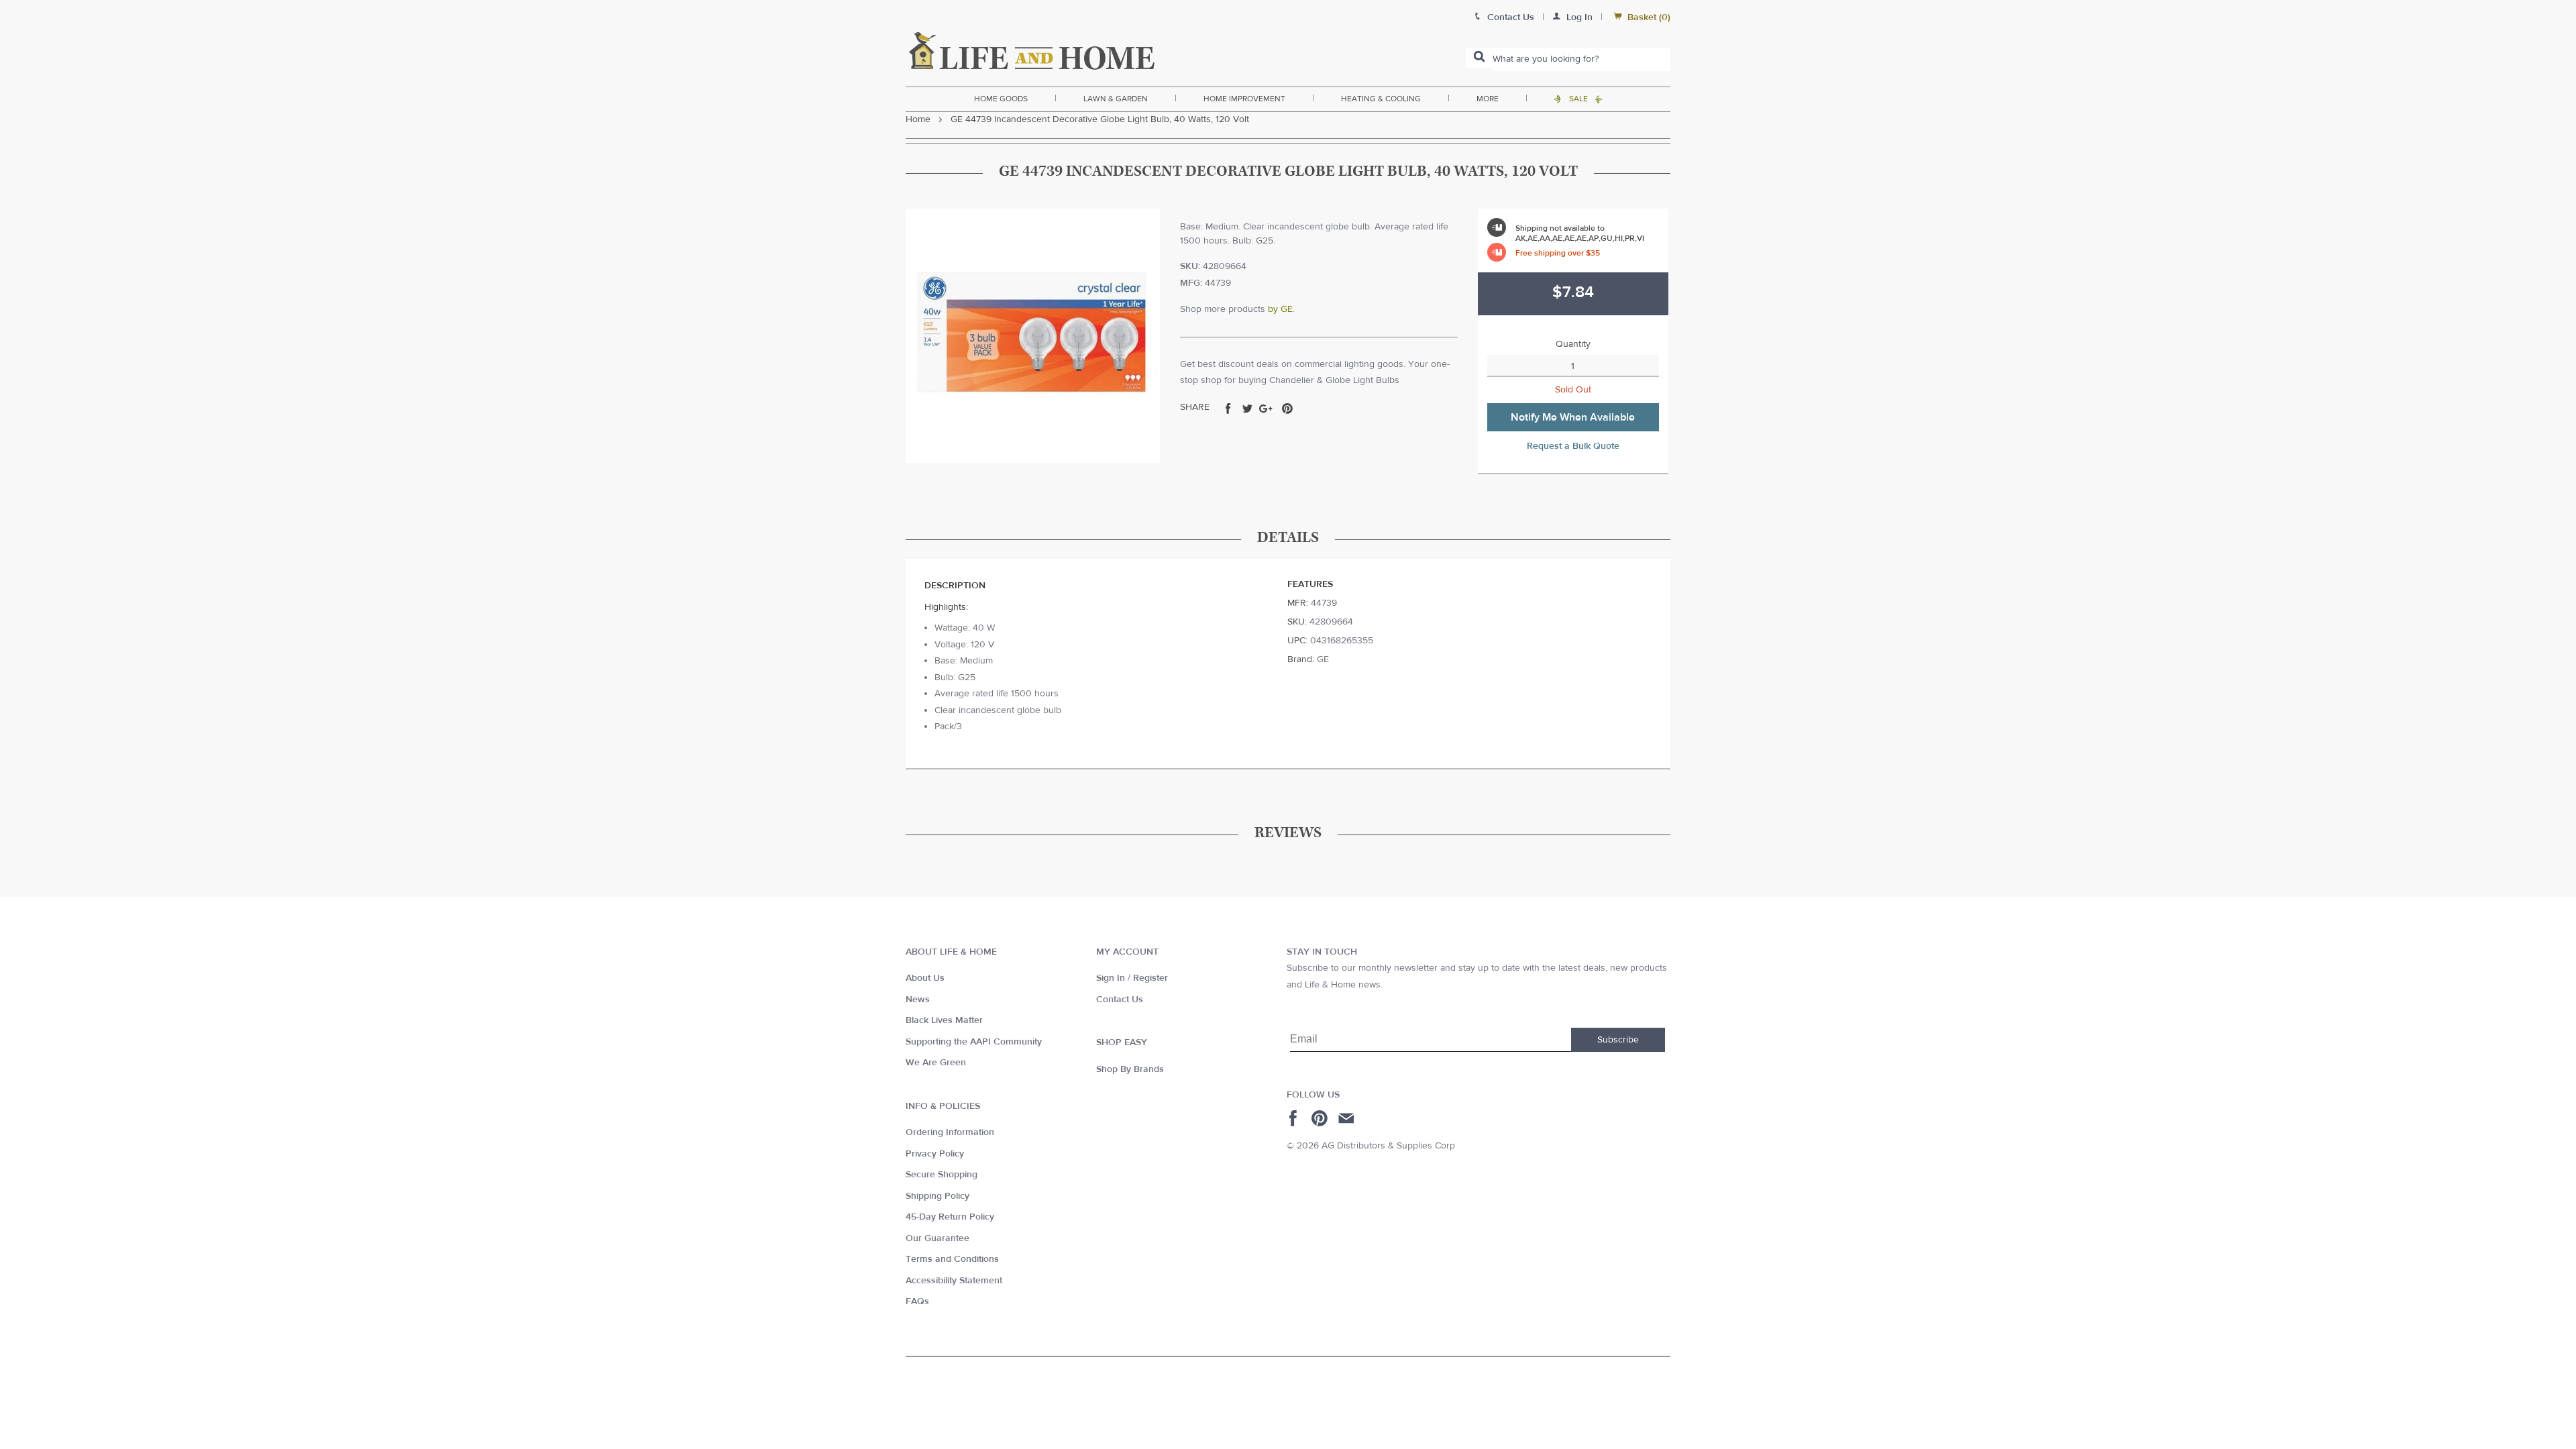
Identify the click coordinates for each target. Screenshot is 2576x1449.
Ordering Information (950, 1132)
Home (918, 119)
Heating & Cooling (1381, 99)
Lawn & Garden (1116, 99)
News (918, 1000)
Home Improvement (1244, 99)
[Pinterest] (1321, 1118)
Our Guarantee (937, 1238)
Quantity (1573, 344)
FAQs (917, 1301)
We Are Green (936, 1063)
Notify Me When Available (1573, 417)
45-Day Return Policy (950, 1217)
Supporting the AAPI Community (974, 1042)
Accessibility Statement (954, 1281)
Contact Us (1120, 1000)
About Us (925, 978)
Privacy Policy (935, 1154)
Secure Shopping (942, 1175)
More (1488, 99)
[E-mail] (1347, 1118)
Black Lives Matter (944, 1020)
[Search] (1479, 58)
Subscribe (1618, 1040)
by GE (1280, 309)
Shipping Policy (937, 1196)
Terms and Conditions (952, 1259)
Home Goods (1001, 99)
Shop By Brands (1130, 1069)
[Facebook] (1295, 1118)
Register (1150, 978)
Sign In (1111, 978)
